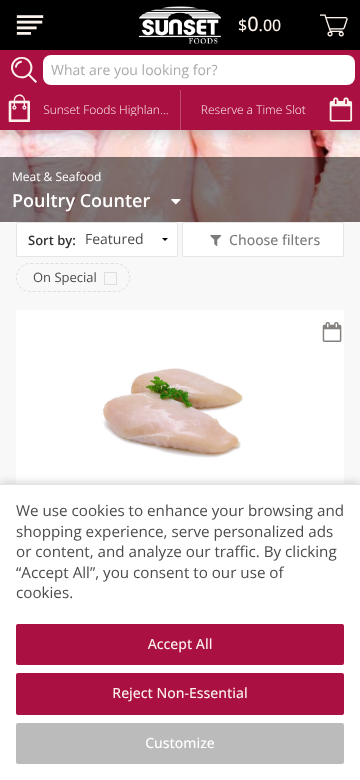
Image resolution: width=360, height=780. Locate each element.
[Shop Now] (30, 25)
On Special (65, 277)
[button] (180, 468)
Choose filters (274, 240)
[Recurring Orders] (332, 333)
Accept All (180, 644)
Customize (180, 743)
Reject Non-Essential (179, 693)
